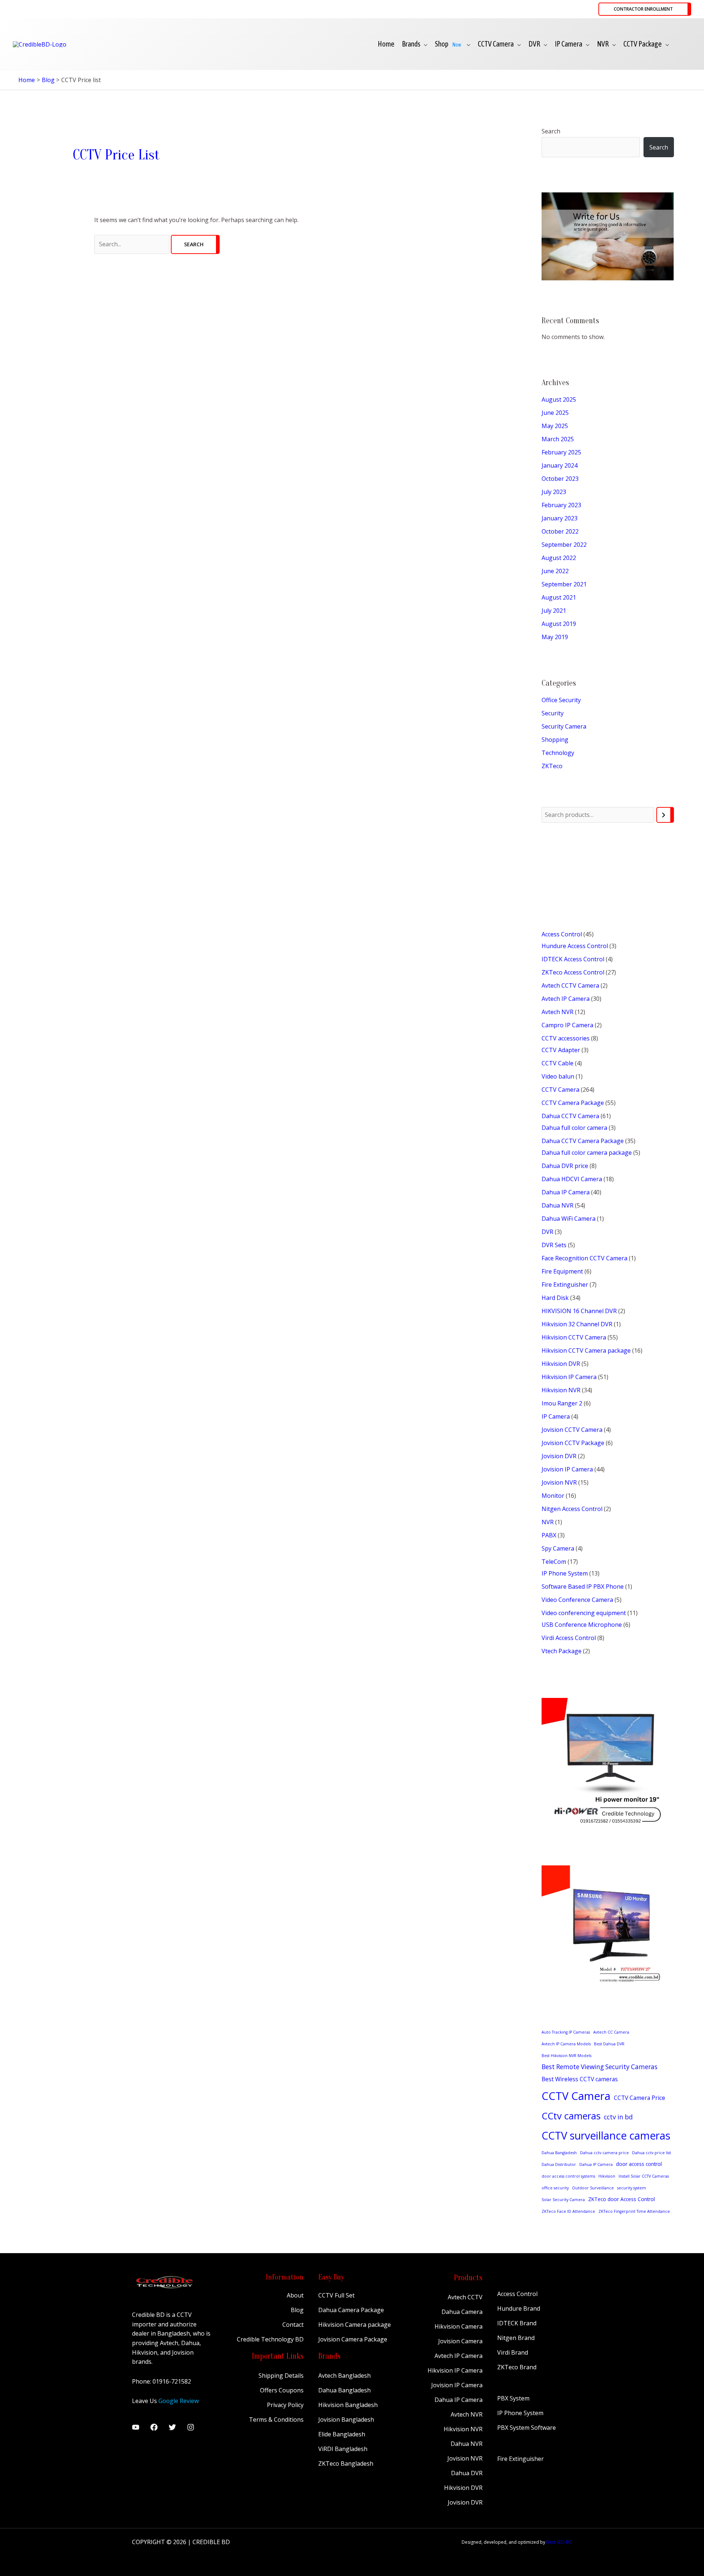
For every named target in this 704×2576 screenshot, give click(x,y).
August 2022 (559, 558)
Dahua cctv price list (652, 2153)
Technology (558, 753)
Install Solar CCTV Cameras (644, 2176)
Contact (293, 2325)
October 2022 (560, 531)
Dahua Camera (462, 2312)
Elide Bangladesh (342, 2434)
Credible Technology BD (270, 2339)
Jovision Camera (460, 2341)
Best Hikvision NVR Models (566, 2056)
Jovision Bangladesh (346, 2420)
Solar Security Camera (563, 2200)
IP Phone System (520, 2413)
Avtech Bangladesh (344, 2376)
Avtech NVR (467, 2414)
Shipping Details (281, 2376)
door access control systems (568, 2176)
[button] (645, 9)
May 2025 (555, 426)
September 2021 (564, 584)
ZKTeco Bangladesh (346, 2463)
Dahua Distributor (559, 2164)
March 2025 (558, 439)
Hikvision (607, 2176)
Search (551, 131)
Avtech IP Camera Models (566, 2044)
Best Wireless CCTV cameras (580, 2079)
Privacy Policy (285, 2405)
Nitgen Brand (516, 2338)
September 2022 (564, 545)
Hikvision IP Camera (455, 2370)
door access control (639, 2164)
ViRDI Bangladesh (343, 2449)
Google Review (179, 2401)
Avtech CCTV (465, 2297)
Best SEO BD (559, 2542)
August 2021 (559, 597)
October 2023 (560, 479)
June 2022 (555, 571)
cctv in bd (618, 2117)
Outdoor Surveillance (593, 2188)
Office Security (561, 700)
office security (555, 2188)
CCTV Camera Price (639, 2098)
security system (632, 2188)
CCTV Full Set (336, 2295)
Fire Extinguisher (520, 2459)
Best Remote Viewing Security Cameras (599, 2067)
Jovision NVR (465, 2458)
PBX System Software (527, 2428)
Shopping (555, 740)
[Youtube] (136, 2427)
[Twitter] (172, 2427)
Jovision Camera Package (353, 2339)
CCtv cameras (571, 2116)
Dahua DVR (467, 2473)
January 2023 (560, 518)
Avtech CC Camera (611, 2032)
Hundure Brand (519, 2308)
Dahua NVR (467, 2444)
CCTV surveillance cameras (606, 2135)
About (295, 2295)
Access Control (517, 2294)
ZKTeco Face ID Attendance (568, 2211)
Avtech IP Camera (459, 2356)
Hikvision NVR (463, 2429)
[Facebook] (154, 2427)
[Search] (665, 815)
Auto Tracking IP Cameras (566, 2032)
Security (553, 713)
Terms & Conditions (276, 2420)
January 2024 (560, 465)
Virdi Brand (513, 2352)
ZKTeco (552, 766)
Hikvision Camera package (355, 2325)
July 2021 (554, 611)
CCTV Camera (576, 2096)
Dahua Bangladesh (559, 2153)
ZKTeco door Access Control (621, 2199)
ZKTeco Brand (517, 2367)
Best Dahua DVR (609, 2044)
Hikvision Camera (459, 2326)
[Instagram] (191, 2427)
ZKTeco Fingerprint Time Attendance (634, 2211)
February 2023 (561, 505)
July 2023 (554, 492)
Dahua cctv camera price (604, 2153)
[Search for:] (133, 244)
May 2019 (555, 637)
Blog (297, 2310)
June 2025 (555, 413)
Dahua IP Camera (596, 2164)
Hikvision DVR (463, 2488)
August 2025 (559, 399)
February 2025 (561, 452)
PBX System (513, 2398)
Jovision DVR (465, 2502)
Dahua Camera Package (351, 2310)
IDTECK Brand (517, 2323)
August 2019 (559, 624)
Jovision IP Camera (457, 2385)
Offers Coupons (282, 2390)
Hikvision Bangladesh (348, 2405)
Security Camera (564, 726)
